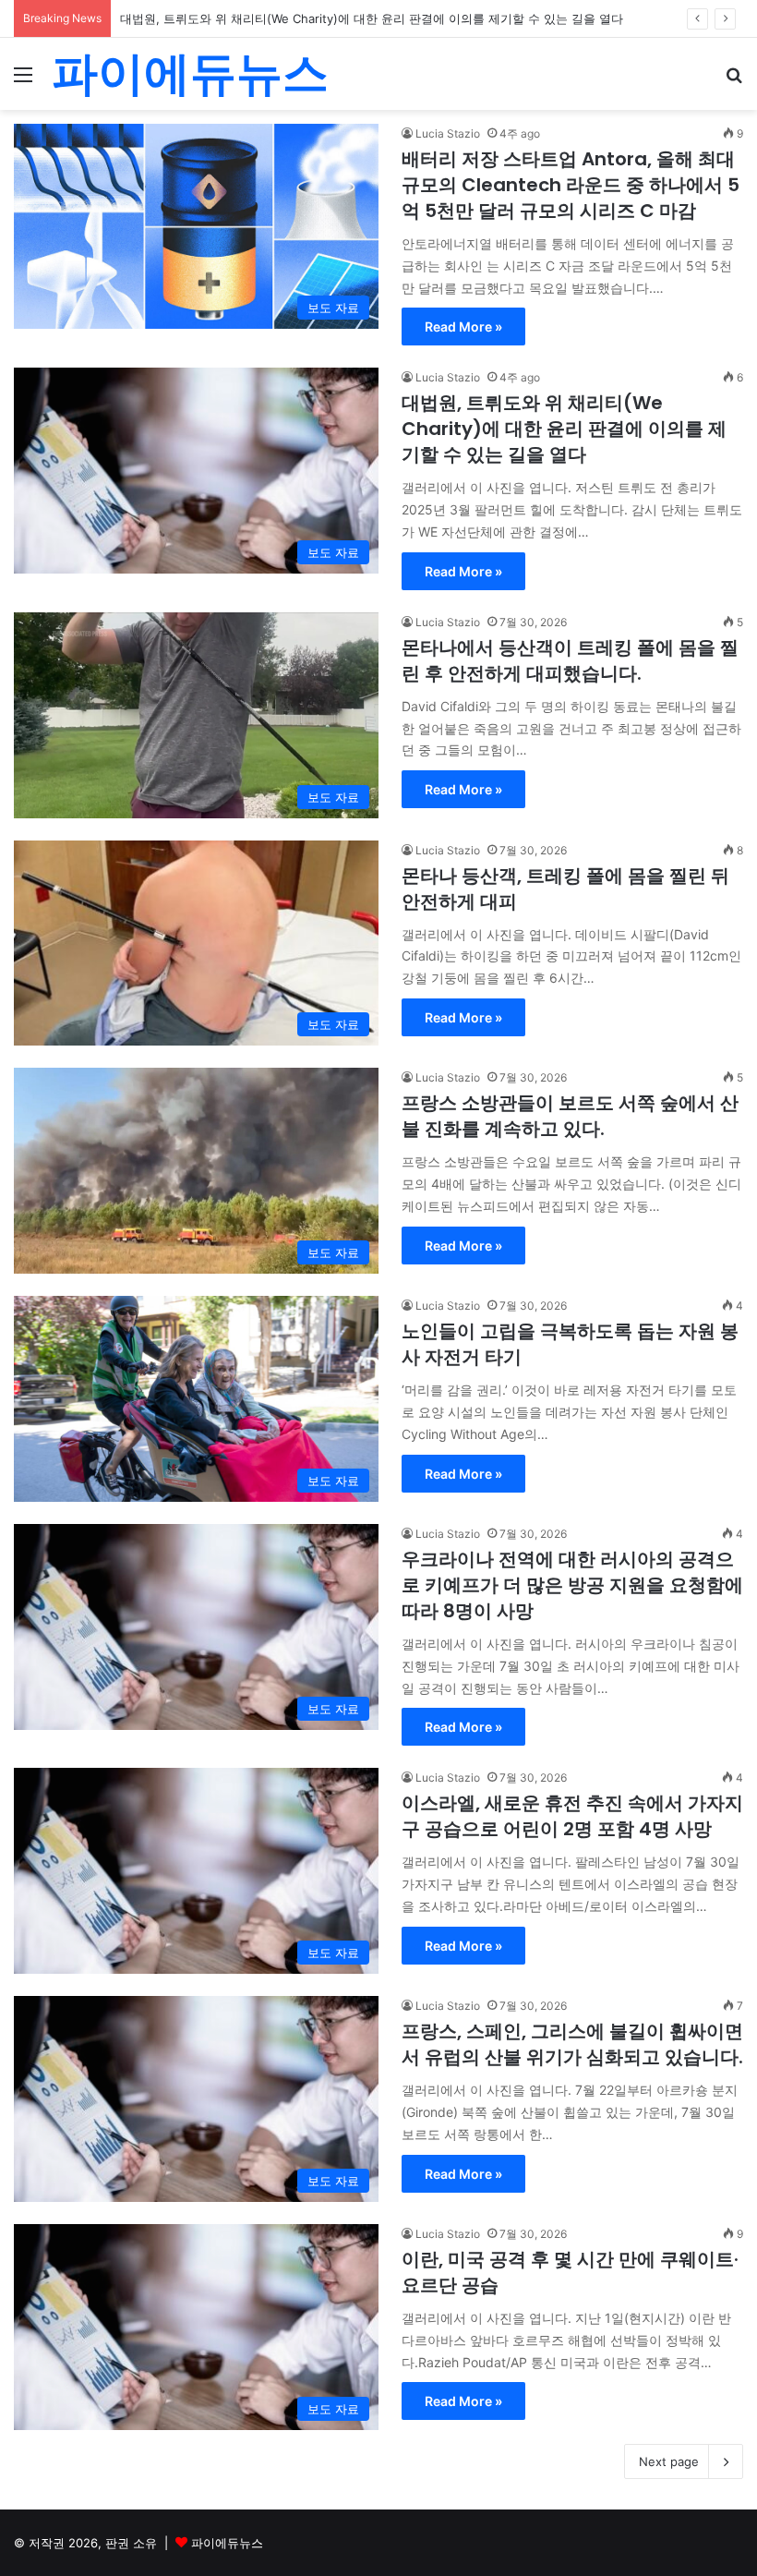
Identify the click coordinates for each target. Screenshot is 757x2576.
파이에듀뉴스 (227, 2543)
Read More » (463, 327)
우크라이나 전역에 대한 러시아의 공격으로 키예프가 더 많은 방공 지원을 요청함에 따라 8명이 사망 (572, 1585)
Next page (669, 2461)
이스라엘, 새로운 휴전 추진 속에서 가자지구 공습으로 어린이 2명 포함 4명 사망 (572, 1816)
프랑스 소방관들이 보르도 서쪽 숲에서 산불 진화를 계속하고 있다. (570, 1116)
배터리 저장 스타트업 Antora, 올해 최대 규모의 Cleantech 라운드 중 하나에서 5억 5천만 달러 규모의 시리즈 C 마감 (571, 185)
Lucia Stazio (448, 133)
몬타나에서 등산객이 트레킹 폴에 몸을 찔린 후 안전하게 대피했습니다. (570, 660)
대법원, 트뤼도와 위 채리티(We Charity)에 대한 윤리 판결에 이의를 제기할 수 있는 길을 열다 (372, 18)
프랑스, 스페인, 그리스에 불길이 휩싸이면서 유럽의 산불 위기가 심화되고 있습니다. (572, 2044)
